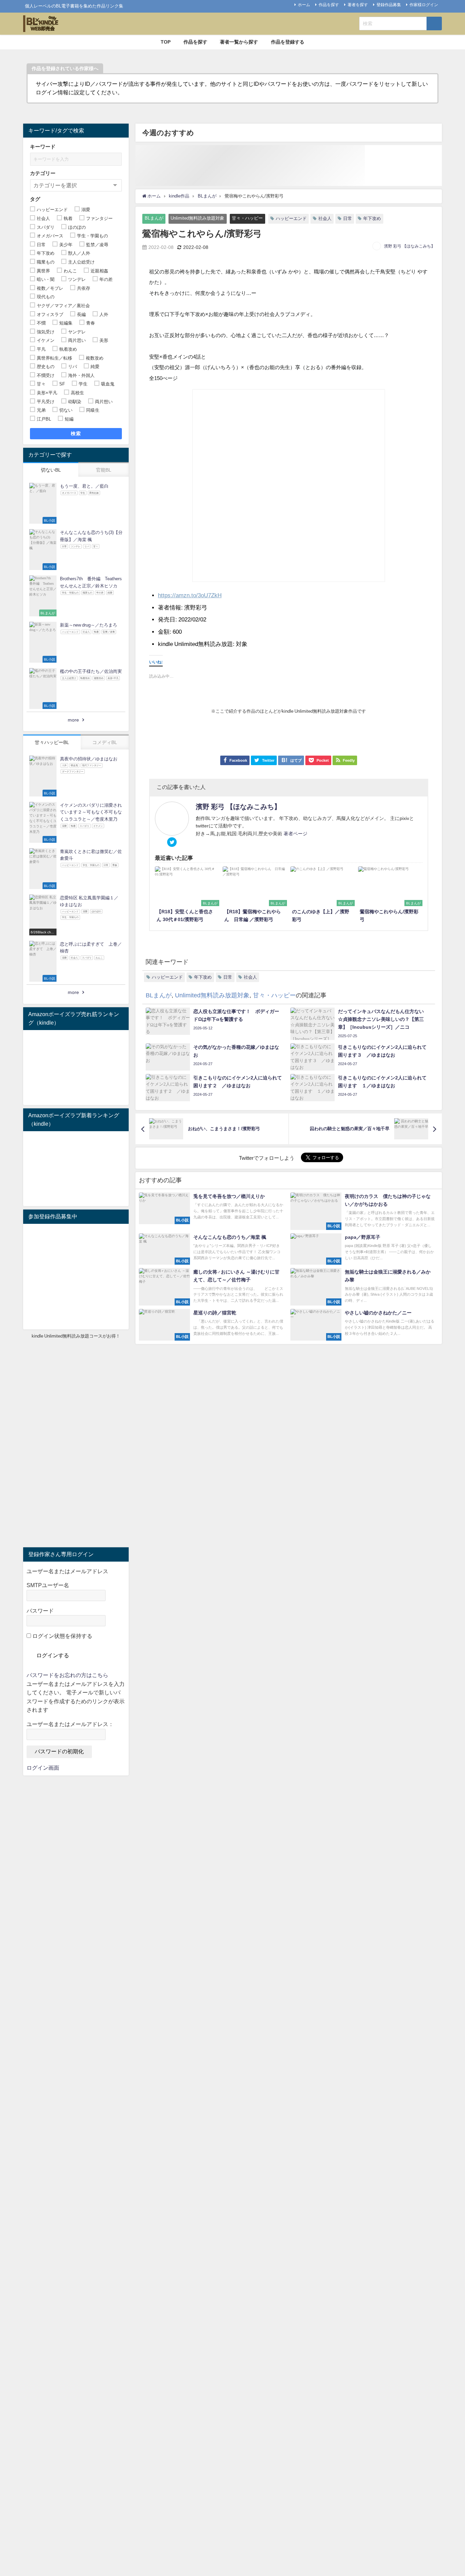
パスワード (40, 1611)
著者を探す (358, 5)
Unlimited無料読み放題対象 (197, 218)
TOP (166, 42)
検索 (76, 433)
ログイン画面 (43, 1768)
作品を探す (329, 5)
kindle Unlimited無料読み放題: (196, 644)
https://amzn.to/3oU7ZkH (190, 595)
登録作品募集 (389, 5)
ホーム (304, 5)
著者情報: (170, 607)
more (73, 720)
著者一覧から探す (239, 42)
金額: (165, 631)
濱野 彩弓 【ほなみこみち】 (410, 246)
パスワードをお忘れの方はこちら (67, 1675)
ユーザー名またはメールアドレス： (70, 1724)
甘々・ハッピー (247, 218)
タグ (35, 199)
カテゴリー (43, 173)
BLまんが (154, 218)
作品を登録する (288, 42)
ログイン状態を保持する (62, 1636)
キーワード (43, 147)
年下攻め (372, 218)
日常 (348, 218)
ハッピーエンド (291, 218)
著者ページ (295, 834)
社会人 (325, 218)
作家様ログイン (424, 5)
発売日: (167, 619)
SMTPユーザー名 (48, 1585)
